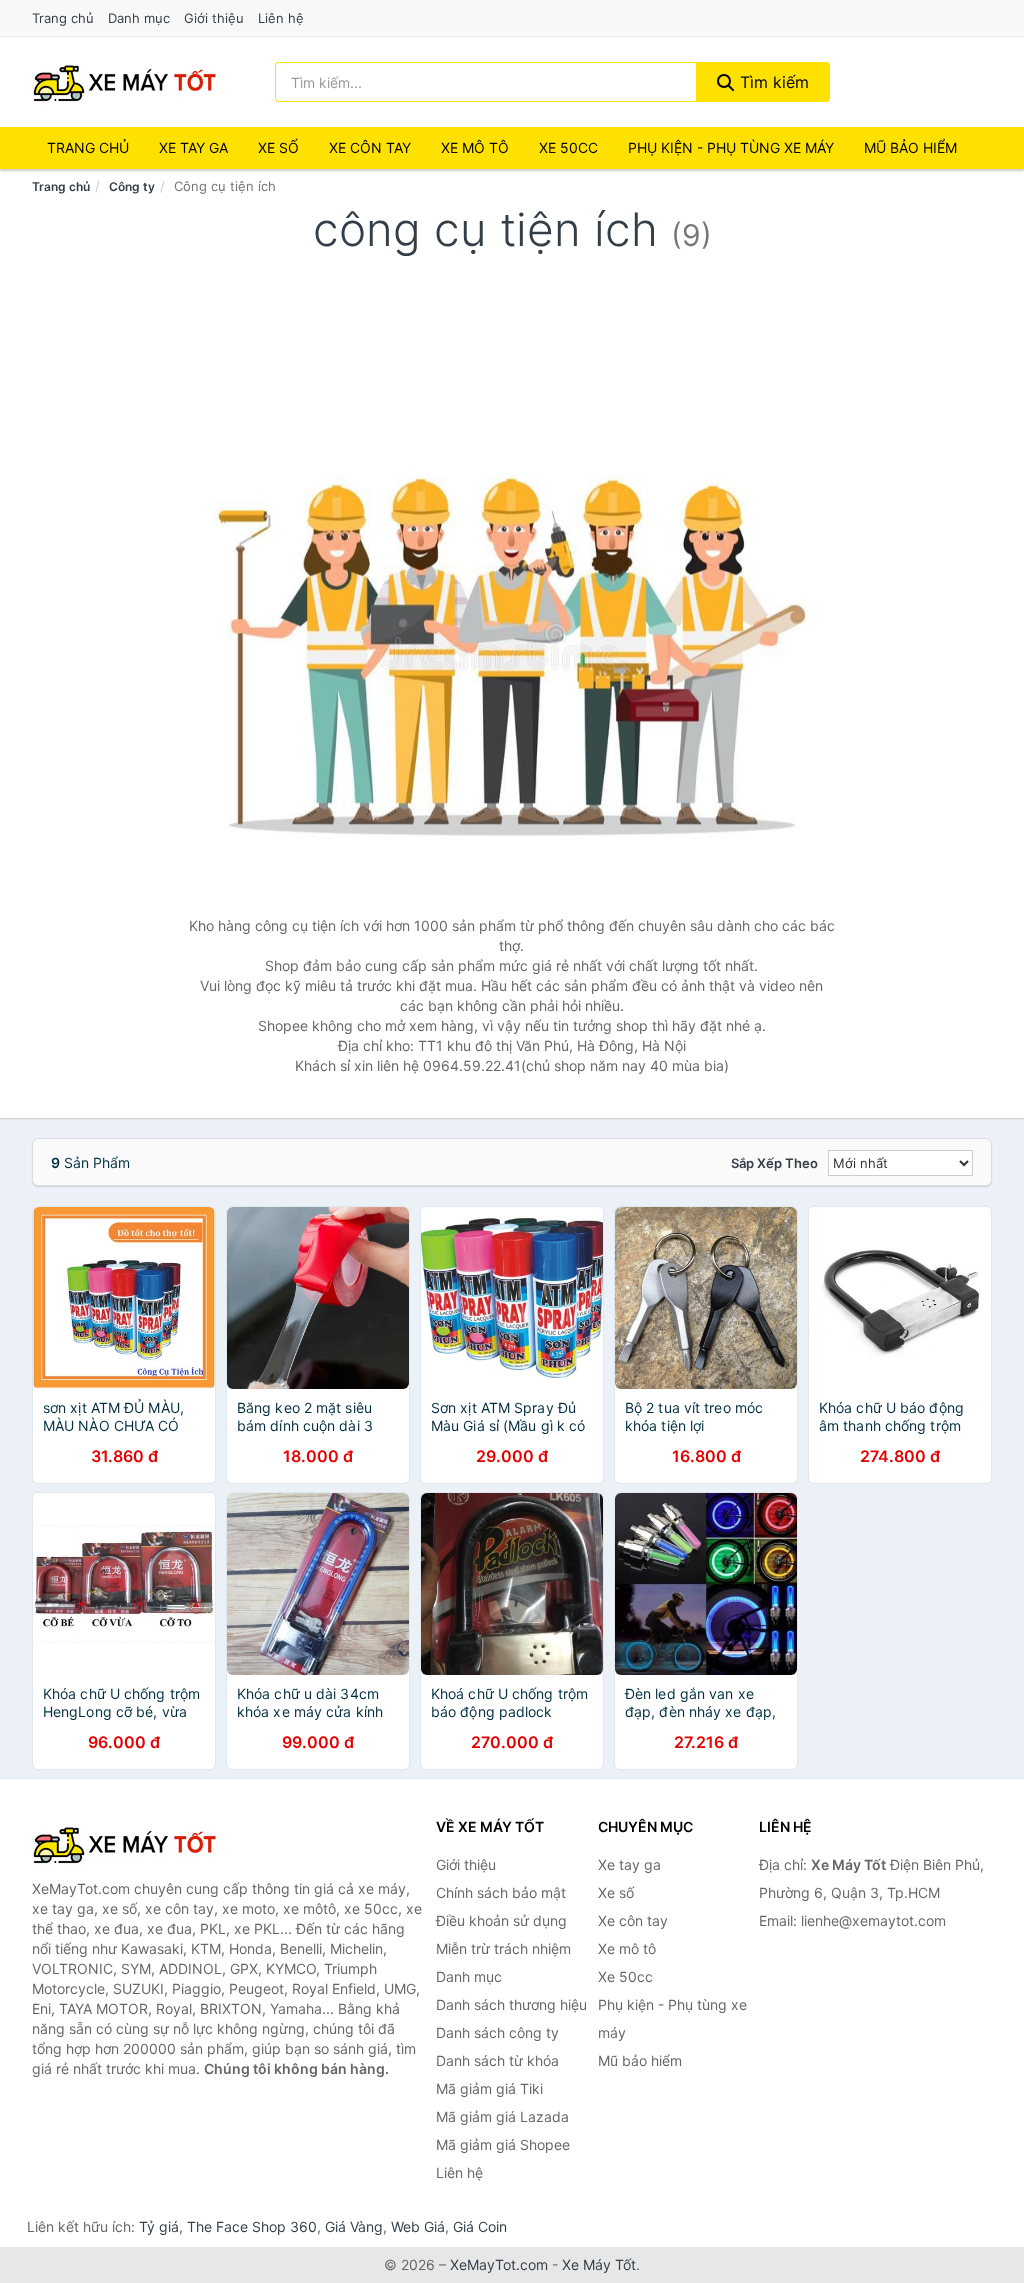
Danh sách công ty (497, 2032)
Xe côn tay (370, 147)
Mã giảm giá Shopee (503, 2144)
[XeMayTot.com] (125, 82)
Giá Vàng (354, 2226)
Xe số (278, 147)
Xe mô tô (475, 147)
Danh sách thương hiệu (511, 2004)
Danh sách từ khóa (497, 2060)
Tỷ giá (159, 2226)
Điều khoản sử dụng (501, 1920)
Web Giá (418, 2226)
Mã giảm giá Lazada (502, 2116)
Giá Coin (480, 2226)
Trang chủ (63, 18)
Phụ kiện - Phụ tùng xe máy (672, 2018)
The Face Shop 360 (252, 2226)
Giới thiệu (214, 18)
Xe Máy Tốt (599, 2264)
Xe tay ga (193, 147)
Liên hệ (281, 18)
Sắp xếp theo (774, 1163)
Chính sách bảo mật (501, 1892)
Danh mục (139, 18)
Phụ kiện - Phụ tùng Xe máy (731, 147)
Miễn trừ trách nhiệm (503, 1948)
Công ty (132, 186)
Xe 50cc (568, 147)
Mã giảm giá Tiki (489, 2088)
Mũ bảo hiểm (910, 147)
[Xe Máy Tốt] (132, 1844)
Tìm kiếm (772, 82)
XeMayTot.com (499, 2264)
